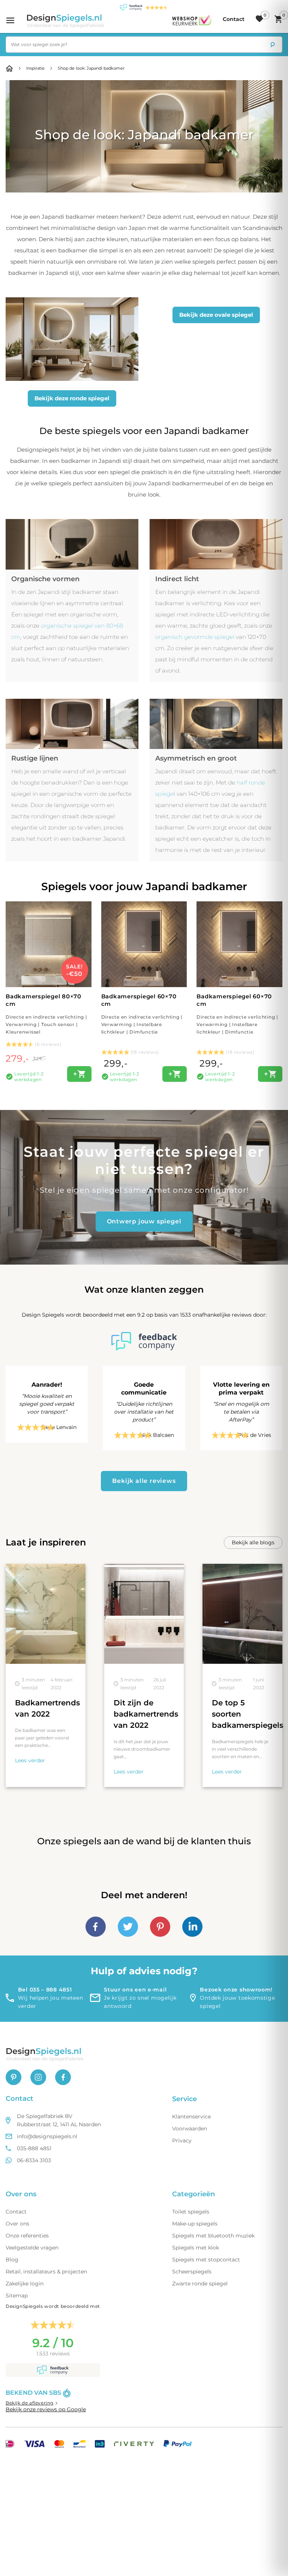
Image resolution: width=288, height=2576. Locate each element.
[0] (259, 19)
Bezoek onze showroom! (236, 1990)
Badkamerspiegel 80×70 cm (46, 1014)
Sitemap (17, 2296)
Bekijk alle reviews (144, 1481)
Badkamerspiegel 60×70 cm (142, 1014)
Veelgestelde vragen (32, 2248)
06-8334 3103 (34, 2160)
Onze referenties (27, 2236)
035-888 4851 (34, 2148)
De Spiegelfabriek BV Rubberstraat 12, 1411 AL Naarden (59, 2120)
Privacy (182, 2140)
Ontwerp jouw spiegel (144, 1221)
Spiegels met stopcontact (206, 2260)
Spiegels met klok (196, 2248)
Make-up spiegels (195, 2224)
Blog (12, 2260)
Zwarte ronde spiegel (200, 2284)
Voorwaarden (190, 2129)
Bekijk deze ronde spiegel (72, 398)
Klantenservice (191, 2117)
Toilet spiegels (191, 2212)
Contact (16, 2212)
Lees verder (30, 1760)
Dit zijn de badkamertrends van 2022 (146, 1714)
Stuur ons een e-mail (135, 1990)
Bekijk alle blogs (253, 1542)
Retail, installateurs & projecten (46, 2272)
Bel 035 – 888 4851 (45, 1990)
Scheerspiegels (192, 2272)
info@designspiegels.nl (47, 2136)
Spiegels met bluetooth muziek (213, 2236)
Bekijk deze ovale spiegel (216, 315)
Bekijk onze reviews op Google (46, 2409)
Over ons (17, 2224)
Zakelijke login (25, 2284)
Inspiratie (35, 68)
